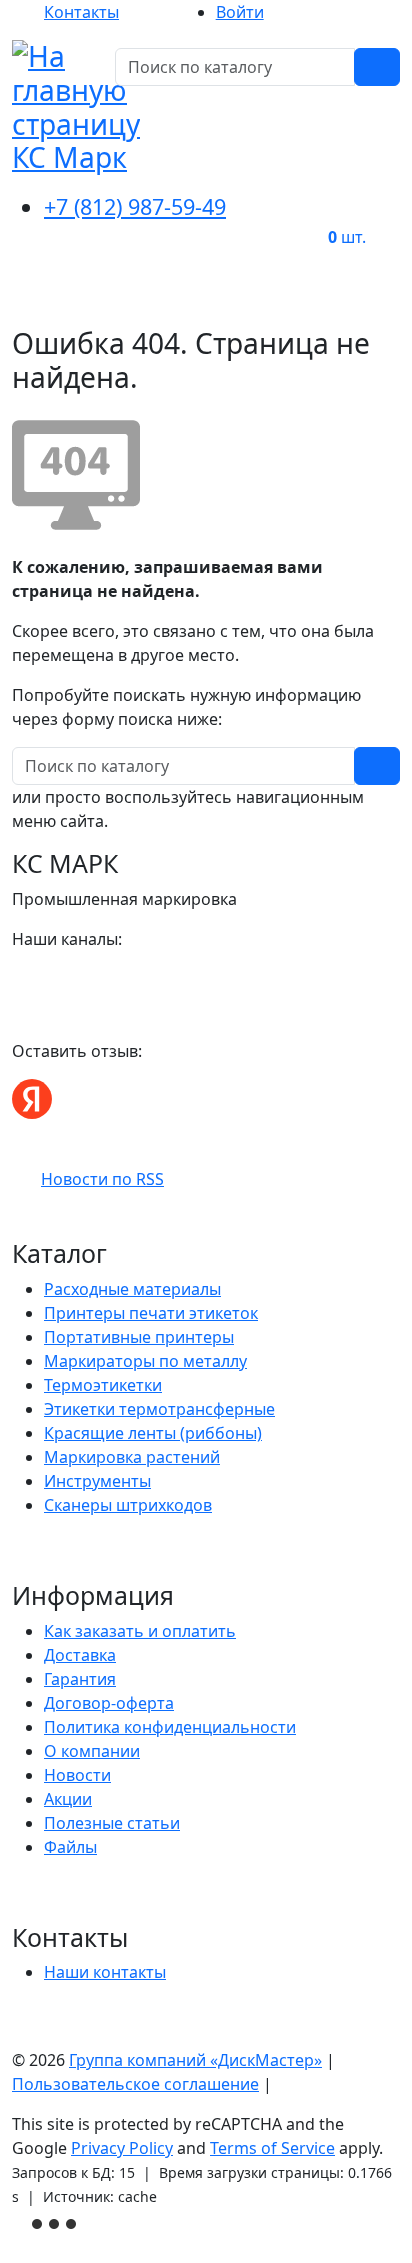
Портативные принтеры (139, 1337)
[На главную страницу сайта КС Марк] (24, 299)
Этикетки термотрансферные (159, 1409)
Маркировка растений (132, 1457)
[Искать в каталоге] (377, 67)
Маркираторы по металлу (145, 1361)
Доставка (80, 1655)
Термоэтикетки (103, 1385)
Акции (68, 1799)
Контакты (81, 12)
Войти (240, 12)
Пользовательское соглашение (135, 2084)
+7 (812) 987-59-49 (135, 206)
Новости (77, 1775)
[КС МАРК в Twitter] (94, 979)
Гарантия (80, 1679)
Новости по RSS (102, 1179)
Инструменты (97, 1481)
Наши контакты (105, 1972)
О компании (92, 1751)
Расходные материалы (132, 1289)
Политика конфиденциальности (170, 1727)
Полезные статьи (112, 1823)
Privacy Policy (122, 2148)
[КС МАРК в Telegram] (70, 979)
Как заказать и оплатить (140, 1631)
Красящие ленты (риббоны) (153, 1433)
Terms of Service (272, 2148)
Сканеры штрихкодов (128, 1505)
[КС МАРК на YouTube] (46, 979)
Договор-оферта (109, 1703)
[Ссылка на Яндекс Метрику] (56, 2222)
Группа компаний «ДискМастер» (195, 2060)
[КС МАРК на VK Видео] (22, 979)
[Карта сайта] (286, 2084)
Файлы (70, 1847)
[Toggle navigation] (372, 299)
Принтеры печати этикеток (151, 1313)
